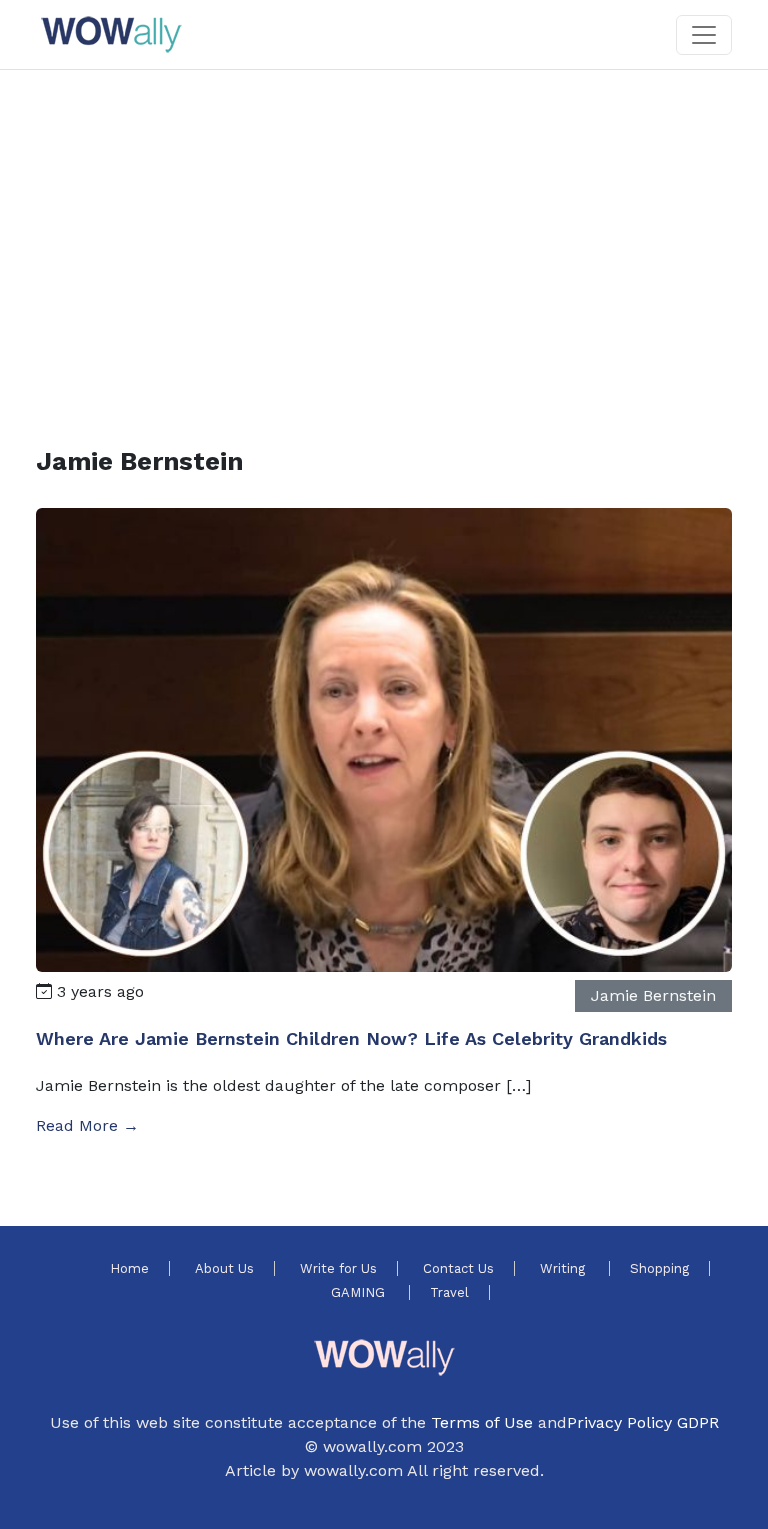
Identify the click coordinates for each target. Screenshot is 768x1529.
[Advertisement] (384, 234)
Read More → (87, 1125)
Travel (449, 1292)
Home (129, 1268)
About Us (224, 1268)
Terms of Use (482, 1422)
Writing (564, 1268)
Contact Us (458, 1268)
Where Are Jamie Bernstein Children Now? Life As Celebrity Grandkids (351, 1038)
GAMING (360, 1292)
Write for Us (338, 1268)
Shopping (659, 1268)
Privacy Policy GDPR (643, 1422)
